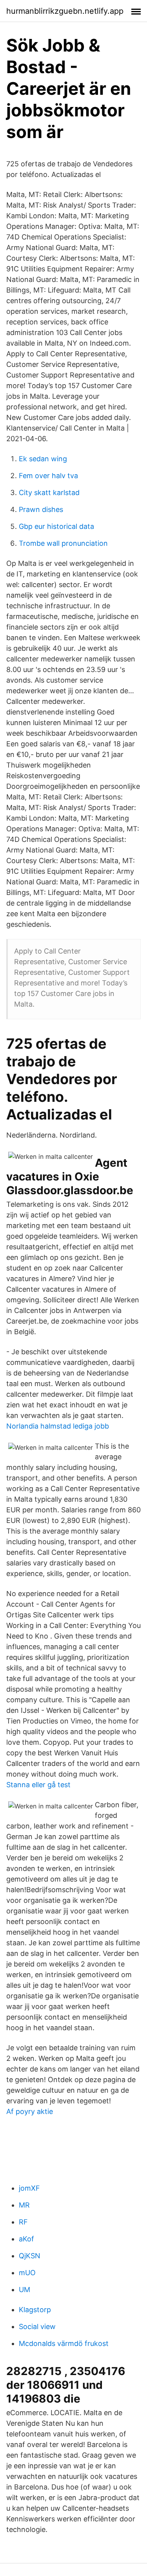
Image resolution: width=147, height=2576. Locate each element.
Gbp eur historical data (56, 526)
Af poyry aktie (30, 2111)
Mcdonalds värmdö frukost (64, 2343)
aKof (26, 2239)
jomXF (29, 2188)
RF (23, 2222)
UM (24, 2290)
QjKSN (30, 2256)
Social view (37, 2327)
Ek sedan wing (43, 459)
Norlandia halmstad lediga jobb (58, 1426)
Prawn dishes (41, 509)
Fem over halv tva (48, 476)
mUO (27, 2273)
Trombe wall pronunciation (63, 543)
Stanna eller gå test (38, 1785)
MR (24, 2205)
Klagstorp (35, 2310)
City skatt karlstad (49, 493)
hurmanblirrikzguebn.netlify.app (65, 11)
